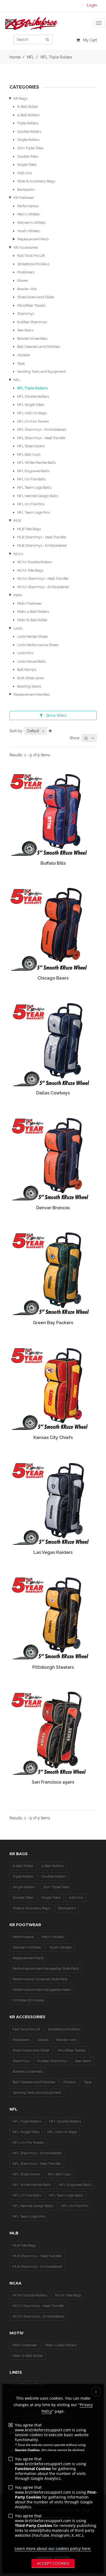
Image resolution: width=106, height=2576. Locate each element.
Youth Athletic (29, 231)
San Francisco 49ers (53, 1782)
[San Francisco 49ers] (53, 1734)
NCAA (18, 554)
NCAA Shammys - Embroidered (43, 587)
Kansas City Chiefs (53, 1438)
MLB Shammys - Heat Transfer (42, 537)
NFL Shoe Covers (31, 446)
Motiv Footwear (29, 603)
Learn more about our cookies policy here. (53, 2549)
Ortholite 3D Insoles (28, 2000)
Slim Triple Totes (30, 148)
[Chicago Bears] (53, 930)
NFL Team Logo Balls (34, 487)
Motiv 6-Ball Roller (32, 620)
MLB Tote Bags (29, 529)
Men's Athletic (29, 214)
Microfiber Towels (31, 305)
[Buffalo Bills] (53, 815)
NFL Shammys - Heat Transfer (41, 438)
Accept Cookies (53, 2563)
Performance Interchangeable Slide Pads (46, 1969)
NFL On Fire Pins (31, 504)
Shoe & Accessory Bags (36, 181)
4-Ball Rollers (28, 115)
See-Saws (25, 330)
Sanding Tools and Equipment (41, 372)
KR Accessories (26, 247)
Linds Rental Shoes (32, 636)
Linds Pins (25, 653)
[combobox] (36, 731)
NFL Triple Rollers (32, 388)
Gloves (23, 281)
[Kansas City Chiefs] (53, 1389)
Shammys (26, 314)
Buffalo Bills (53, 863)
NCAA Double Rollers (35, 562)
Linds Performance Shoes (38, 645)
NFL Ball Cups (29, 454)
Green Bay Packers (53, 1323)
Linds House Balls (31, 661)
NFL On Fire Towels (33, 421)
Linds (18, 628)
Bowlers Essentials (32, 338)
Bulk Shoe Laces (30, 678)
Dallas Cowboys (53, 1093)
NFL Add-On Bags (32, 413)
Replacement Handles (32, 694)
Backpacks (26, 189)
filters (56, 715)
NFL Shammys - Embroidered (42, 430)
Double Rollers (29, 132)
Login (92, 5)
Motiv (18, 595)
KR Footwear (24, 198)
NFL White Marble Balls (36, 463)
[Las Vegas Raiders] (53, 1504)
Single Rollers (28, 140)
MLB (17, 521)
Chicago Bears (53, 978)
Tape (21, 363)
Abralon (24, 355)
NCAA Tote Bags (30, 570)
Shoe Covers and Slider (36, 297)
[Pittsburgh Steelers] (53, 1619)
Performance (28, 206)
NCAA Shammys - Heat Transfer (43, 579)
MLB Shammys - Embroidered (42, 545)
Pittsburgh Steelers (53, 1667)
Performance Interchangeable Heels (42, 1990)
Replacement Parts (33, 239)
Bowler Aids (27, 289)
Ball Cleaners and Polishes (38, 347)
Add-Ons (24, 173)
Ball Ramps (27, 670)
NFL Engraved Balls (33, 471)
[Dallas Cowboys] (53, 1044)
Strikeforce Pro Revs (33, 264)
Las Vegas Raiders (53, 1552)
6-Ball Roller (28, 107)
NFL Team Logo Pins (34, 512)
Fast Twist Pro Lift (31, 256)
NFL (17, 380)
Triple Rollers (28, 123)
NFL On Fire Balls (31, 479)
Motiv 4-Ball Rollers (33, 612)
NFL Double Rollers (33, 396)
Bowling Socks (29, 686)
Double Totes (28, 156)
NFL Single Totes (31, 405)
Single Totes (27, 165)
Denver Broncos (53, 1208)
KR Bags (20, 98)
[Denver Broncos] (53, 1159)
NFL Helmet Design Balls (38, 496)
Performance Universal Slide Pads (40, 1979)
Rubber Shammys (32, 322)
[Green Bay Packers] (53, 1274)
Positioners (26, 272)
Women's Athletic (32, 223)
